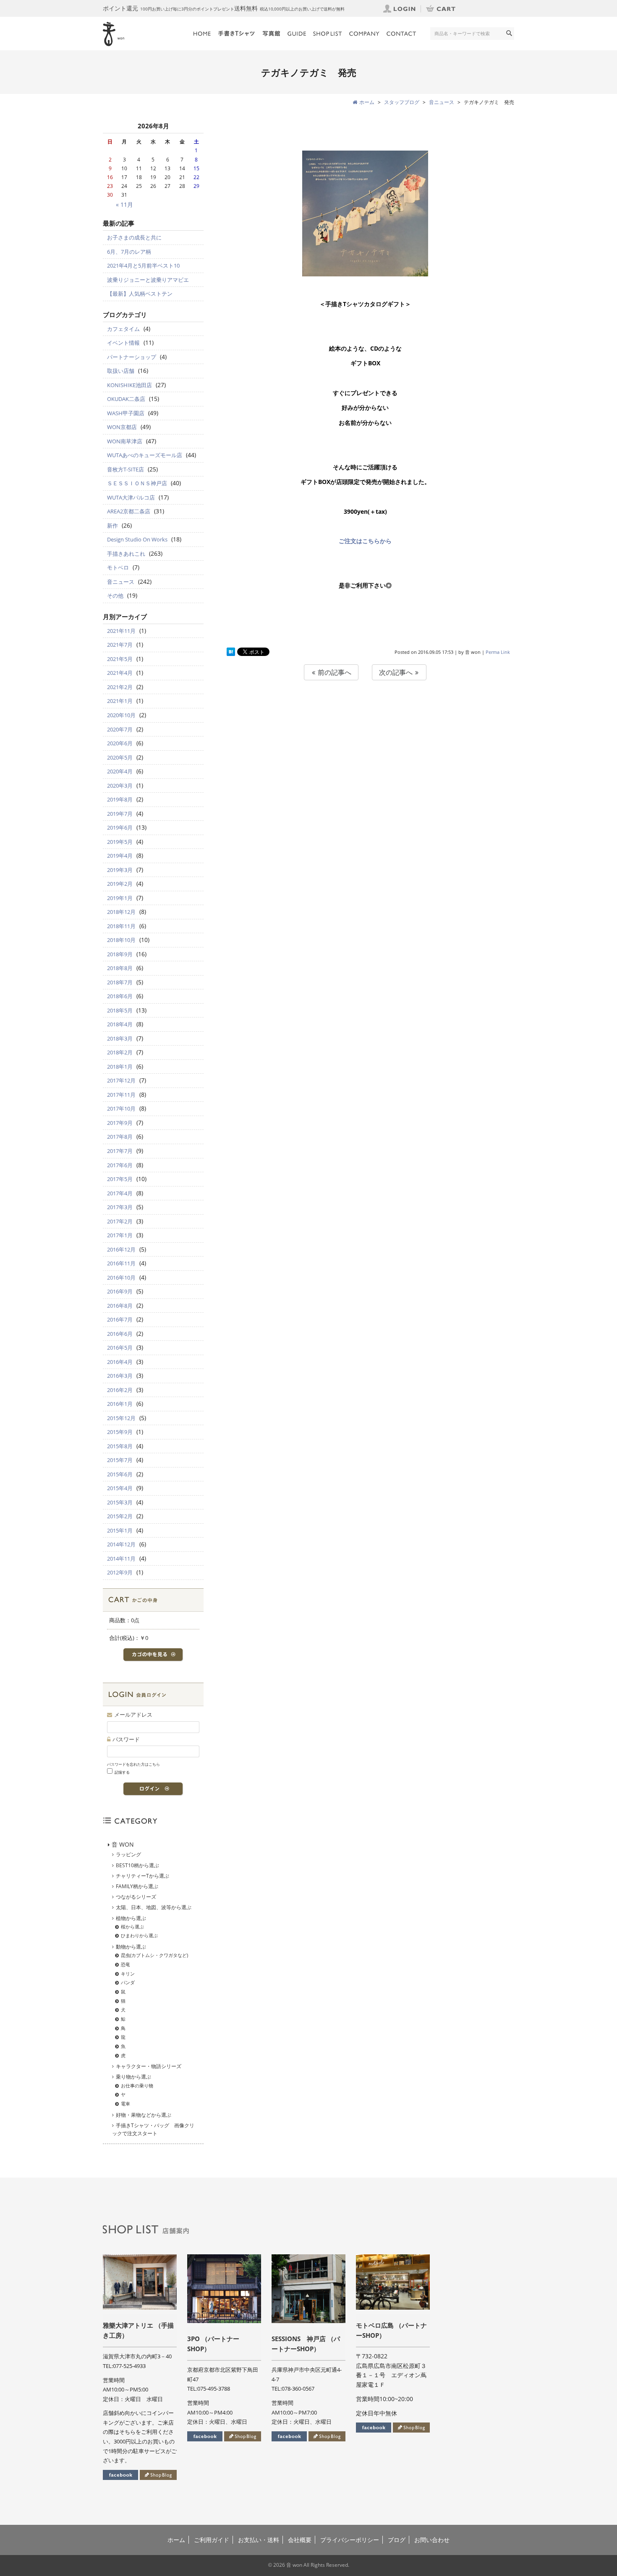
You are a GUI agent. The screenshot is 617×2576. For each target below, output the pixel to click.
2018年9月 (120, 954)
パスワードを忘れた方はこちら (133, 1764)
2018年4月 (120, 1024)
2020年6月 (120, 743)
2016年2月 (120, 1390)
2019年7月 (120, 814)
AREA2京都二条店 (129, 511)
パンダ (128, 1982)
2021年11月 (121, 631)
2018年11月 (121, 926)
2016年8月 (120, 1306)
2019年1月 (120, 898)
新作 (112, 526)
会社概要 (300, 2540)
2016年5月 (120, 1348)
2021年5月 (120, 659)
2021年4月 (120, 673)
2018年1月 (120, 1067)
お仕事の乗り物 (137, 2086)
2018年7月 (120, 982)
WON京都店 (122, 427)
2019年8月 (120, 799)
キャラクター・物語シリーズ (149, 2066)
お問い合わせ (432, 2540)
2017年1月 (120, 1235)
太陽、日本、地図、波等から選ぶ (154, 1907)
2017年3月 (120, 1207)
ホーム (176, 2540)
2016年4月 (120, 1362)
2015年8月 (120, 1446)
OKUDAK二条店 (126, 399)
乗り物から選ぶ (133, 2077)
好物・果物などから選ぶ (144, 2115)
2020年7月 (120, 729)
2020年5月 (120, 757)
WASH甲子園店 (126, 413)
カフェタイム (123, 329)
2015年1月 (120, 1530)
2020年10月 (121, 715)
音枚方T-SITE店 (125, 469)
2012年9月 (120, 1572)
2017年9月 (120, 1123)
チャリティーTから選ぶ (142, 1876)
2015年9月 (120, 1432)
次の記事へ (397, 672)
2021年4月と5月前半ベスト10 (143, 265)
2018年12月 (121, 912)
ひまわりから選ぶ (139, 1935)
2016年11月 (121, 1263)
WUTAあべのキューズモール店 (145, 455)
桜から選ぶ (132, 1927)
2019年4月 (120, 856)
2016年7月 (120, 1319)
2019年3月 (120, 870)
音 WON (123, 1844)
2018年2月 (120, 1052)
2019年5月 (120, 842)
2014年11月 (121, 1559)
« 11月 (124, 204)
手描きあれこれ (126, 554)
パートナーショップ (132, 357)
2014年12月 (121, 1544)
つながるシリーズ (136, 1897)
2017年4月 (120, 1193)
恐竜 (125, 1964)
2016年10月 (121, 1278)
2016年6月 (120, 1334)
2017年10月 (121, 1108)
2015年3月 (120, 1502)
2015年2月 (120, 1516)
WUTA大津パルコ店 (131, 497)
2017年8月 (120, 1137)
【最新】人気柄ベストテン (140, 294)
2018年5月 (120, 1010)
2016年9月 (120, 1291)
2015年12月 (121, 1418)
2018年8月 (120, 968)
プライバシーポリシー (350, 2540)
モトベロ (118, 567)
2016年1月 (120, 1404)
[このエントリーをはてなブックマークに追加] (231, 652)
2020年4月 (120, 771)
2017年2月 (120, 1221)
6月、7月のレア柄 (129, 252)
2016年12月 (121, 1249)
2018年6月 (120, 996)
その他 (115, 596)
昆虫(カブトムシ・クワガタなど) (154, 1955)
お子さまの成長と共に (134, 237)
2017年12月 (121, 1080)
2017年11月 (121, 1095)
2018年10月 (121, 940)
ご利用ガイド (212, 2540)
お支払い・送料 (259, 2540)
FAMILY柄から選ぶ (137, 1886)
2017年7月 (120, 1151)
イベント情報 (123, 343)
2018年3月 (120, 1038)
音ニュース (121, 582)
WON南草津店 (125, 441)
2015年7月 (120, 1460)
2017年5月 (120, 1179)
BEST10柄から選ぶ (137, 1865)
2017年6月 (120, 1165)
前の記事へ (334, 672)
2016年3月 (120, 1376)
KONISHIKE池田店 (129, 385)
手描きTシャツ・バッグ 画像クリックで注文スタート (153, 2129)
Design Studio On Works (137, 539)
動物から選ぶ (131, 1947)
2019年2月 (120, 884)
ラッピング (128, 1854)
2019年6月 (120, 827)
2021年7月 (120, 645)
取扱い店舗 (121, 371)
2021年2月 (120, 687)
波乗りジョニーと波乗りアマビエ (148, 280)
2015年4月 (120, 1488)
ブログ (397, 2540)
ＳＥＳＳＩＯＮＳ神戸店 (137, 483)
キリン (128, 1974)
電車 (125, 2104)
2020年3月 (120, 786)
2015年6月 (120, 1474)
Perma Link (498, 652)
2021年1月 (120, 701)
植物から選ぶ (131, 1918)
